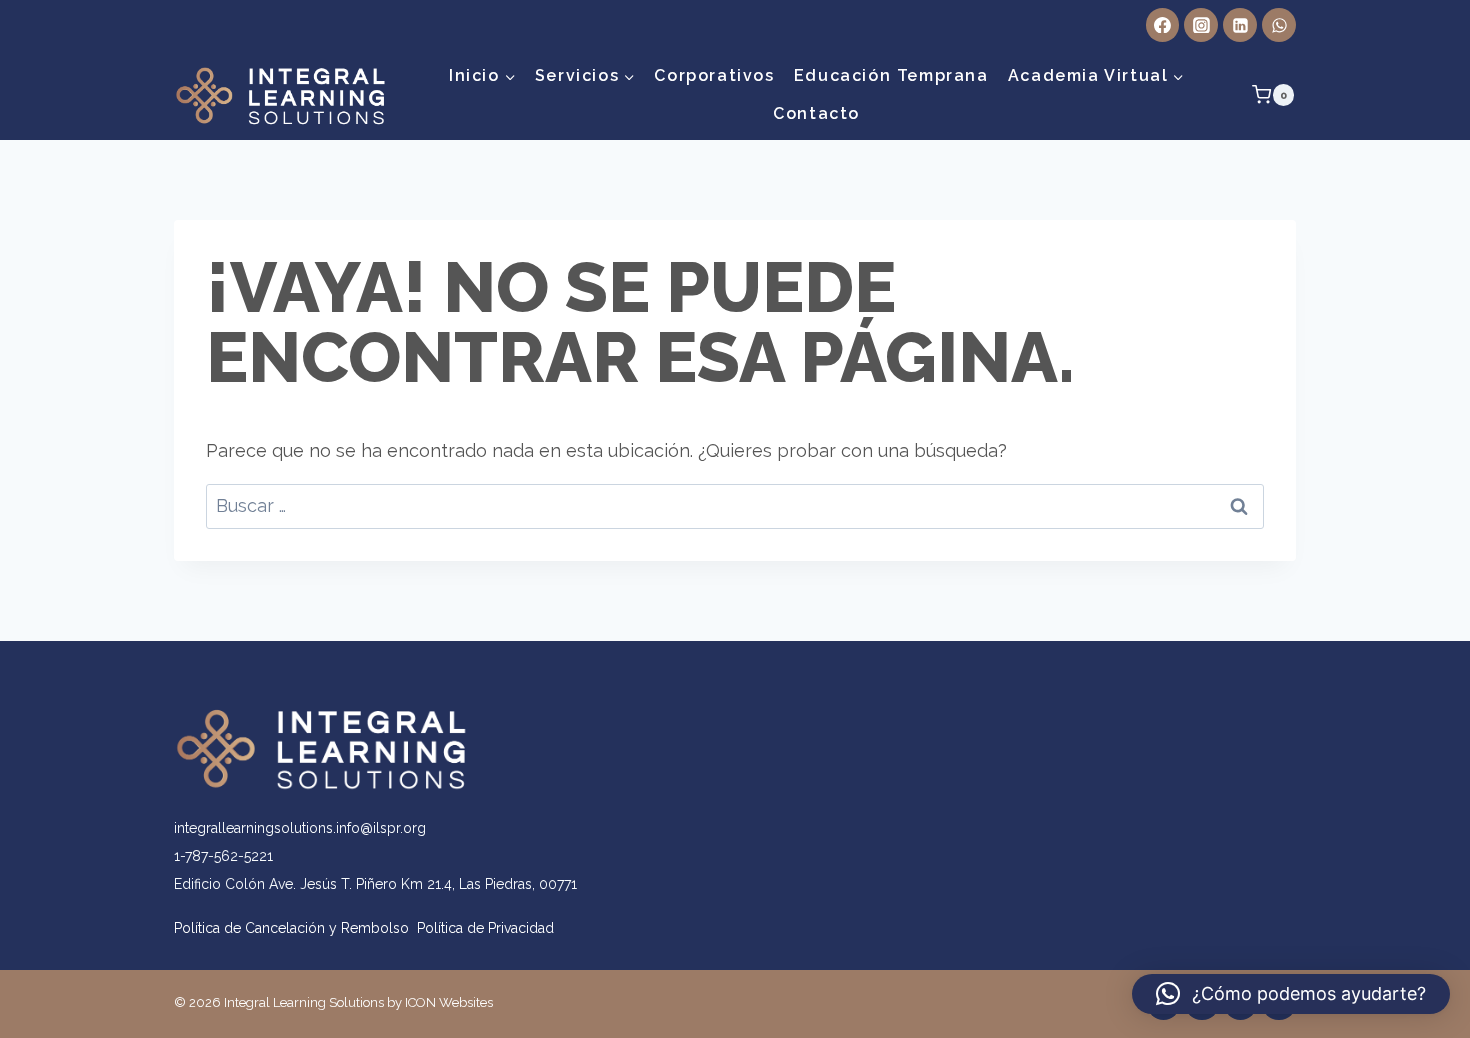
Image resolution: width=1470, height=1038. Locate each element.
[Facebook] (1163, 25)
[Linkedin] (1240, 25)
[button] (1291, 994)
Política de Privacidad (485, 928)
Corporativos (714, 75)
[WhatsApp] (1279, 25)
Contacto (816, 113)
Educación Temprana (891, 75)
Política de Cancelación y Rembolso (295, 928)
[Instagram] (1201, 25)
